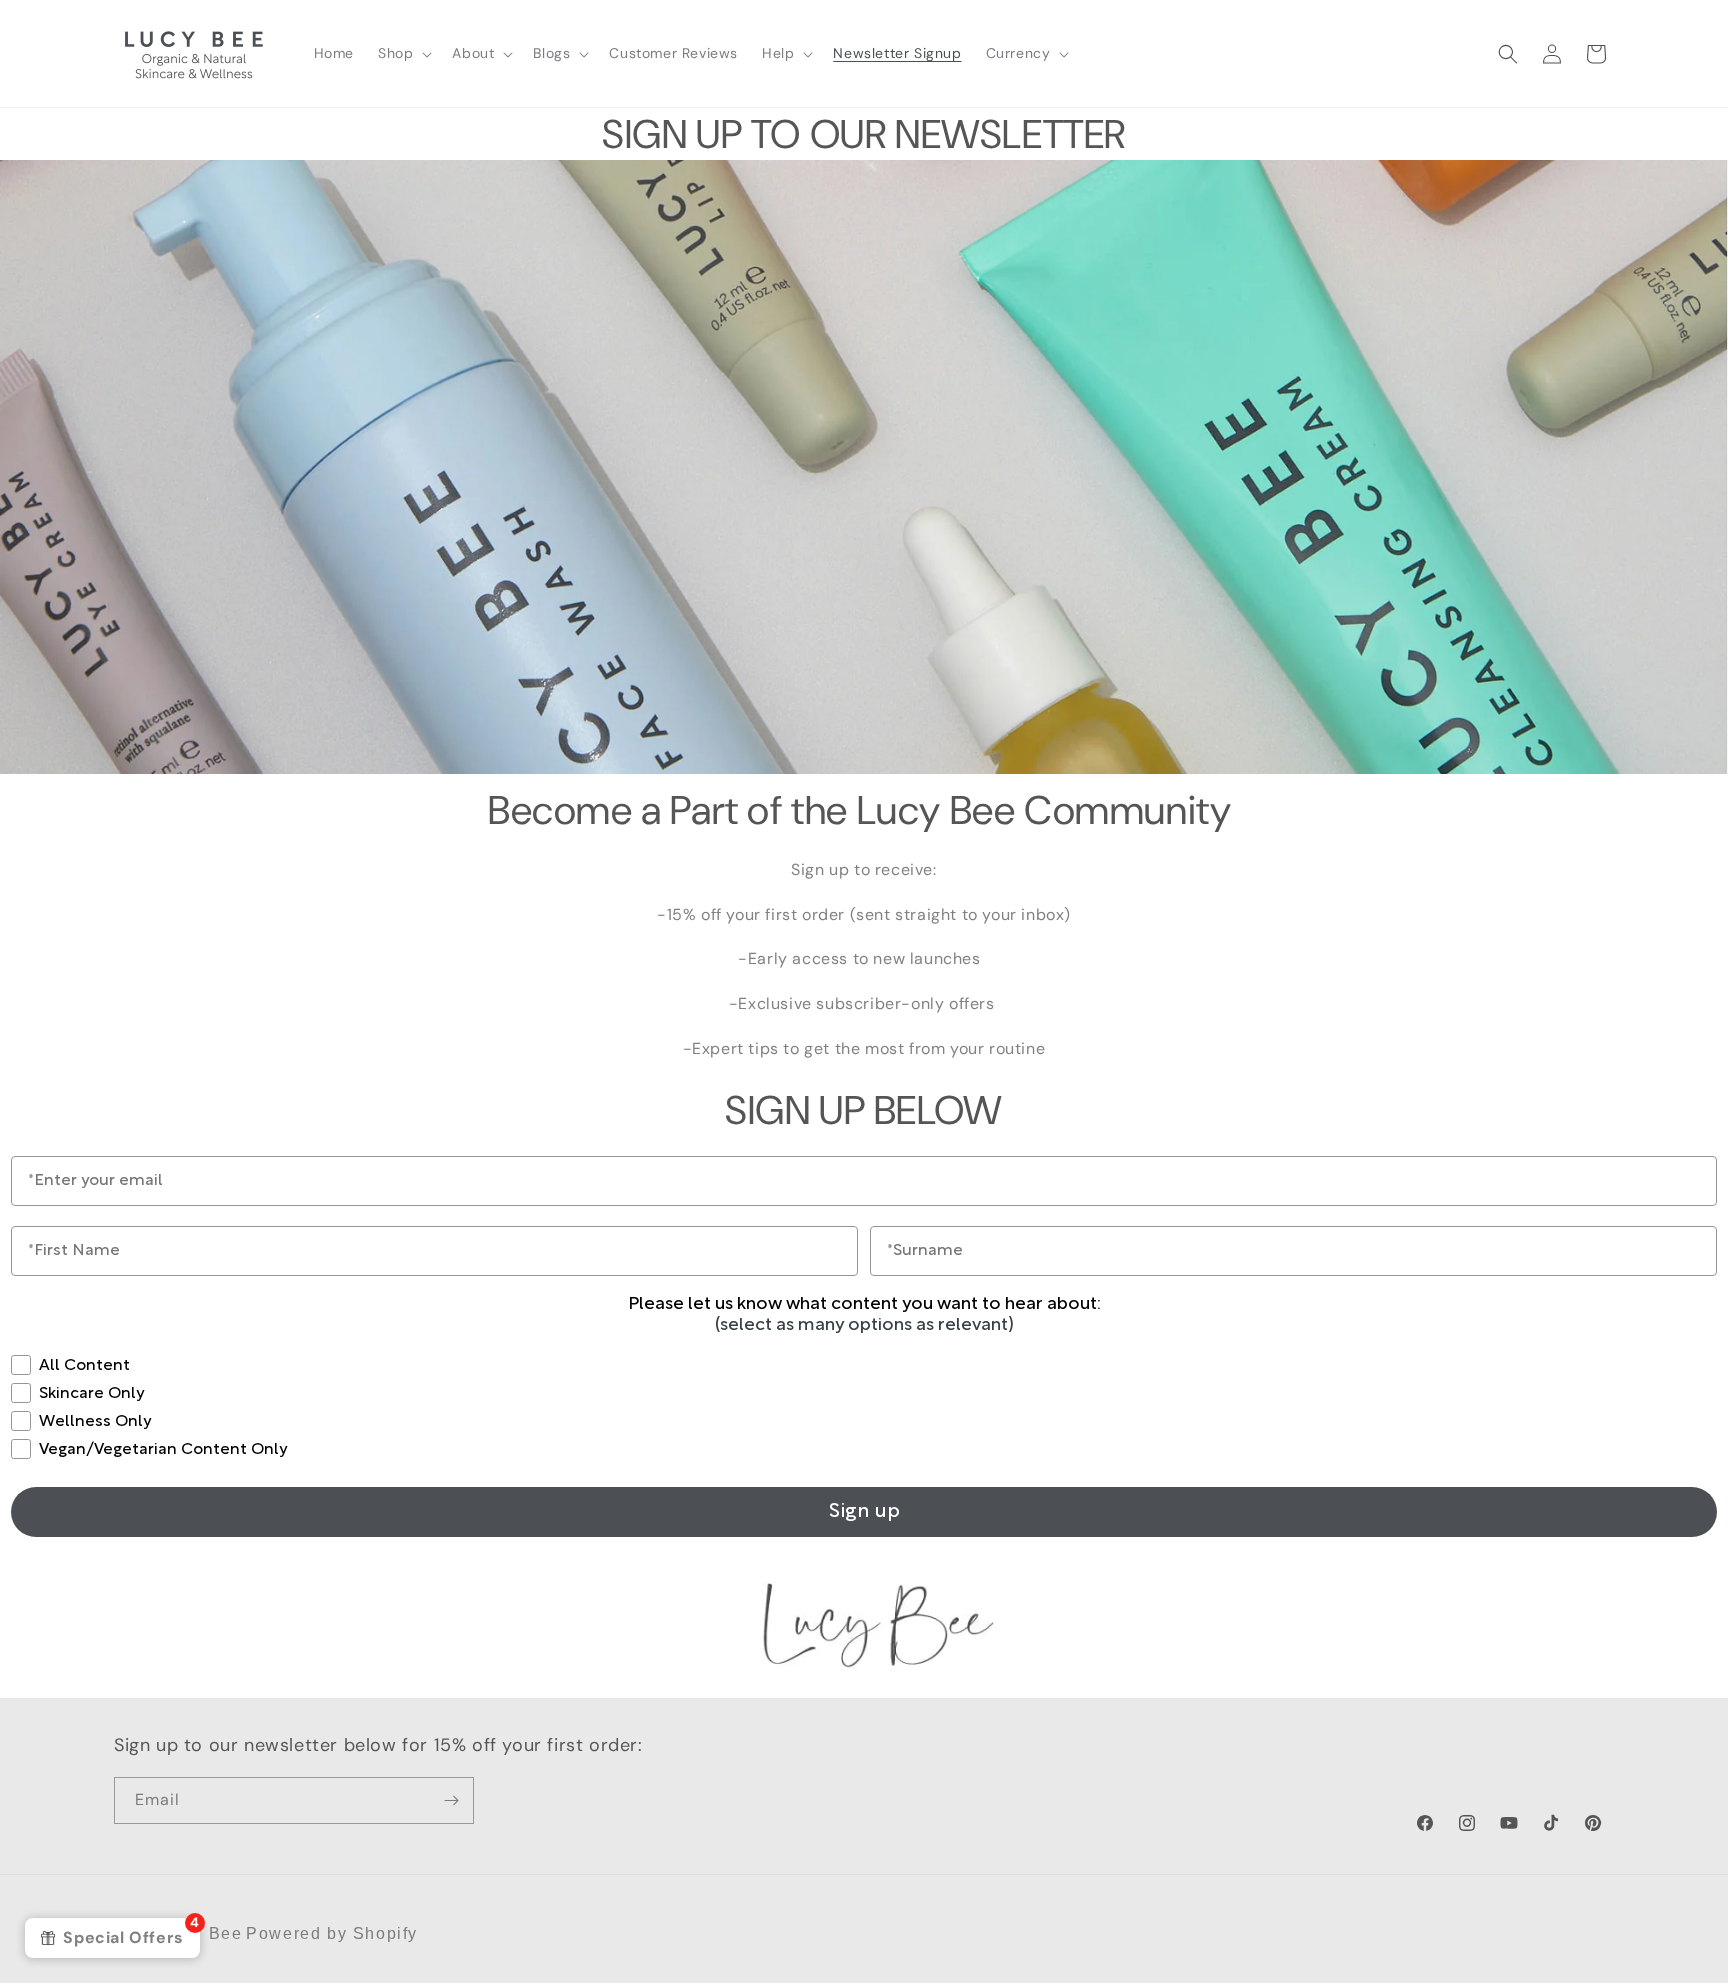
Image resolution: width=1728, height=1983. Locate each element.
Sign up (864, 1512)
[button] (403, 53)
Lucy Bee (203, 1933)
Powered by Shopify (332, 1933)
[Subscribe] (451, 1800)
